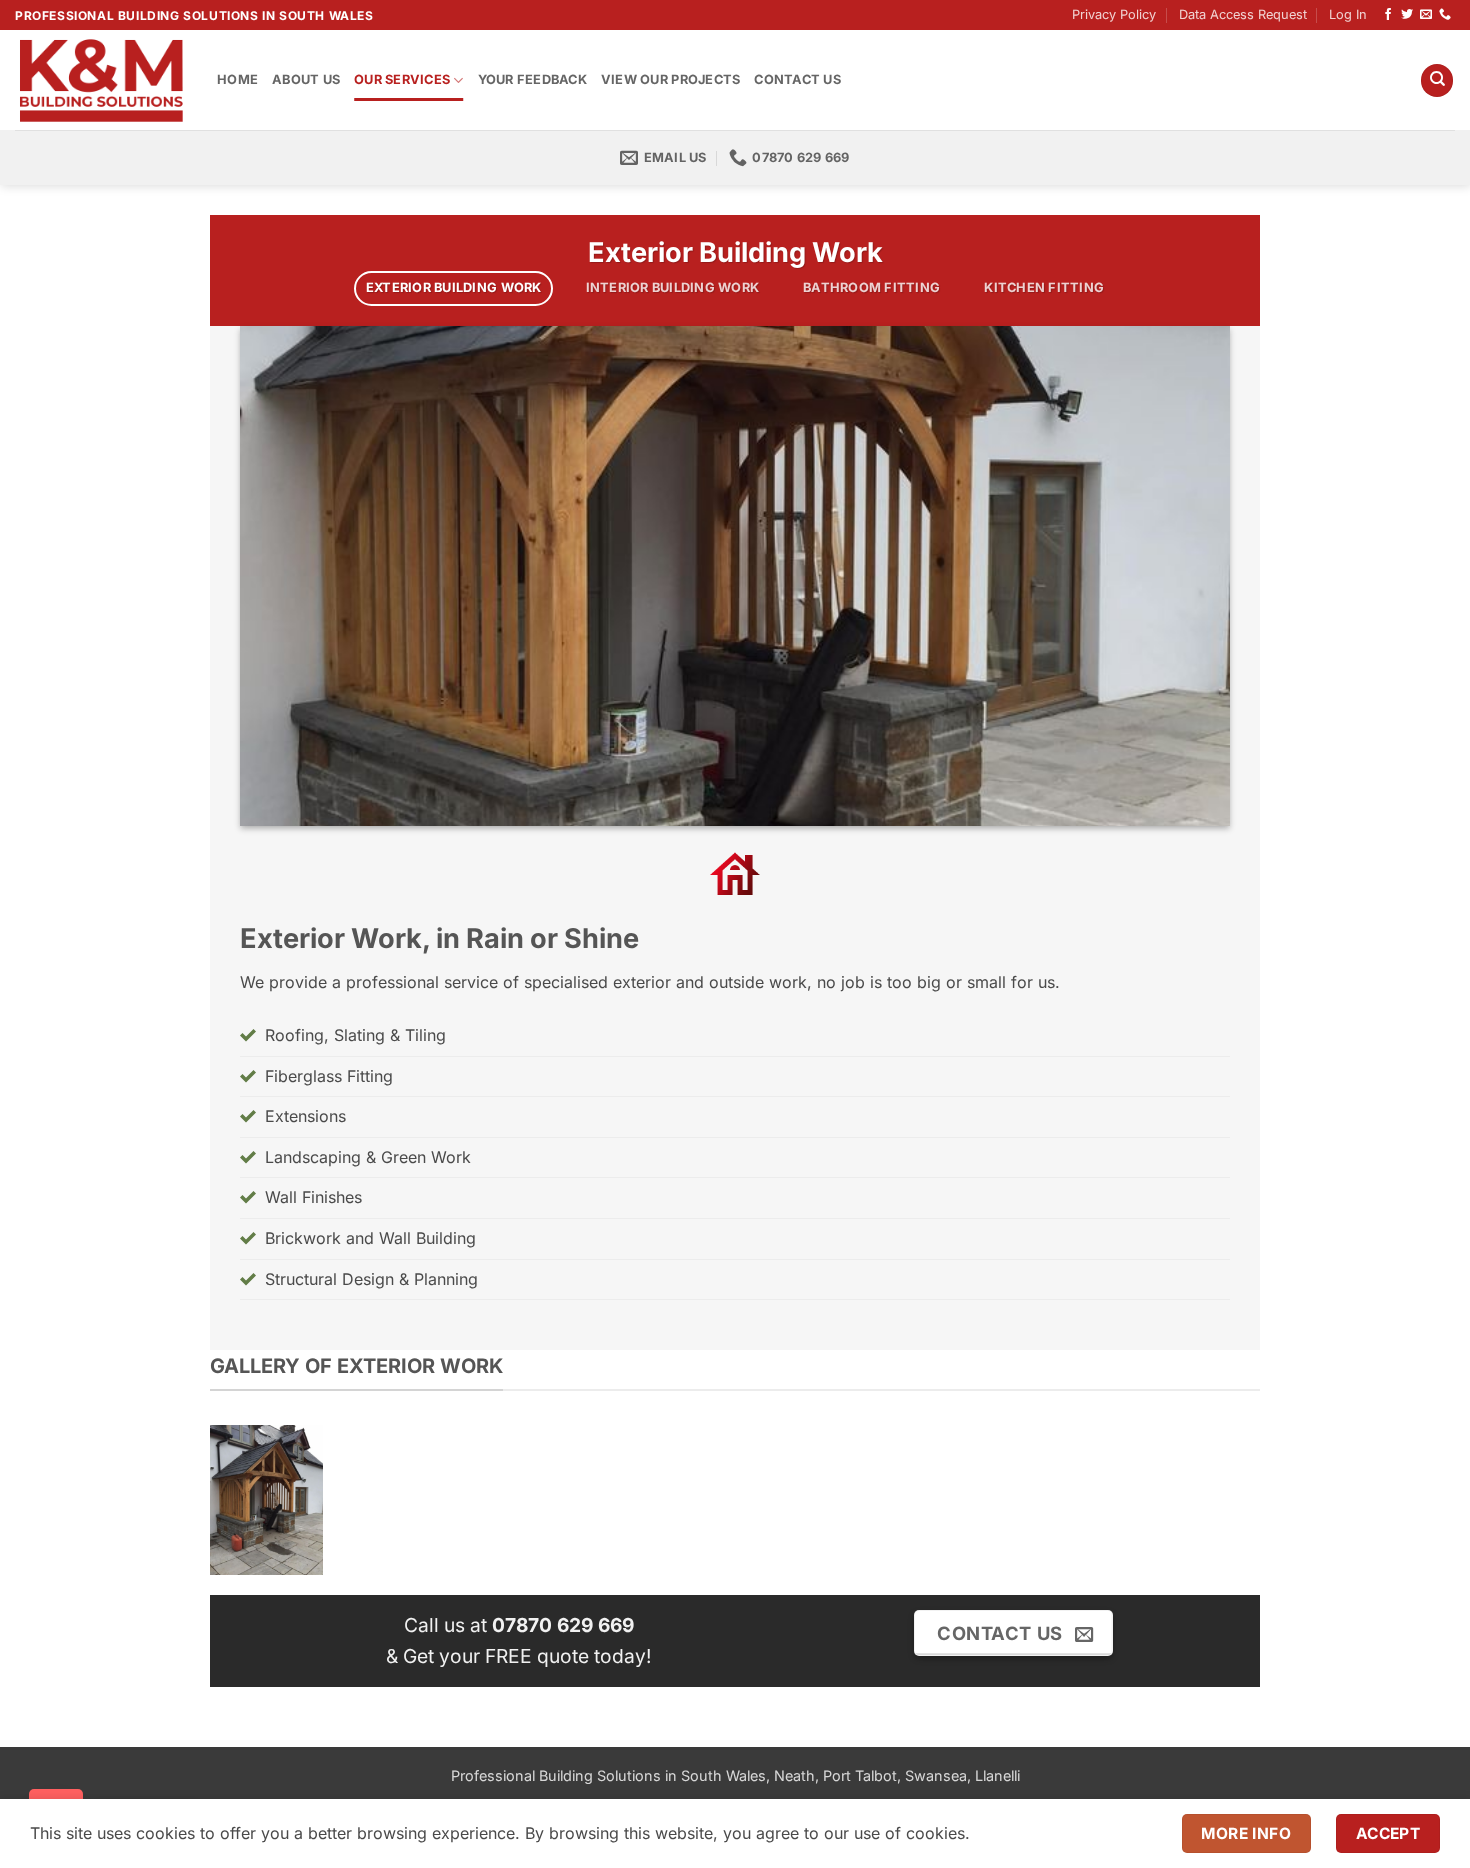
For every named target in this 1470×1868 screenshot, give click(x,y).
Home (237, 79)
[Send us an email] (1426, 15)
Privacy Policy (1114, 14)
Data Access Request (1243, 14)
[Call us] (1445, 15)
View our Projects (670, 79)
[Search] (1437, 80)
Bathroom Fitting (871, 287)
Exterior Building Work (454, 287)
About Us (306, 79)
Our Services (402, 79)
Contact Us (797, 79)
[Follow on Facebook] (1388, 15)
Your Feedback (532, 79)
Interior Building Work (673, 287)
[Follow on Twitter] (1407, 15)
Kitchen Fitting (1044, 287)
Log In (1348, 14)
